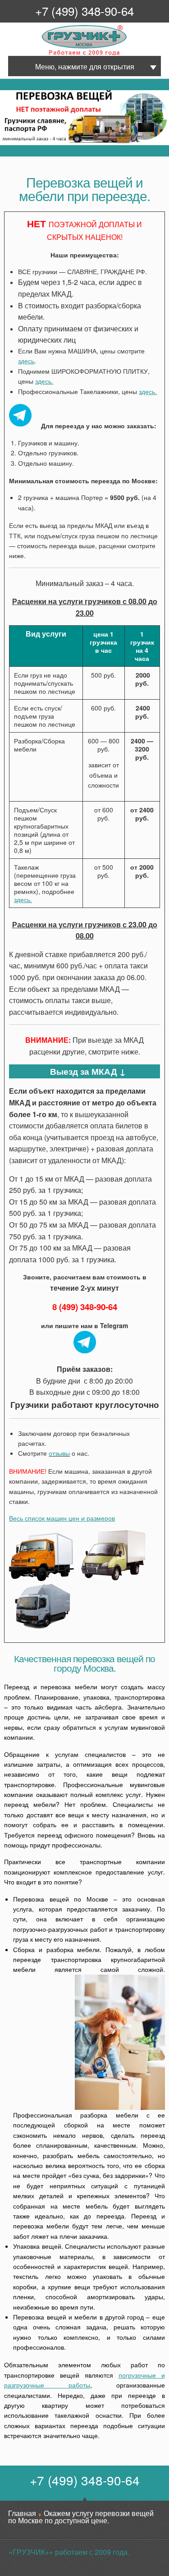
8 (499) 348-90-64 (85, 1307)
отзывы (59, 1453)
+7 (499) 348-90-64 (84, 11)
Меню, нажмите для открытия (85, 66)
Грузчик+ (48, 54)
